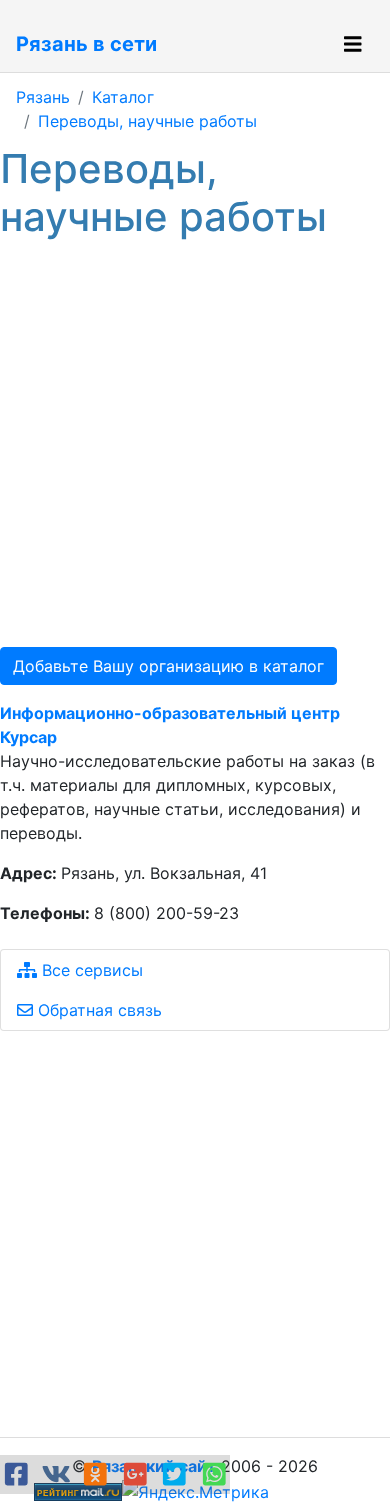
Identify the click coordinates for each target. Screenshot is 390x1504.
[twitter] (178, 1474)
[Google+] (139, 1474)
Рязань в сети (86, 44)
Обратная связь (97, 1010)
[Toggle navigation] (353, 44)
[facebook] (20, 1474)
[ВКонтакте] (60, 1474)
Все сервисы (90, 970)
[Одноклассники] (99, 1474)
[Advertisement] (195, 444)
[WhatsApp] (214, 1474)
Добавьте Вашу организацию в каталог (168, 666)
